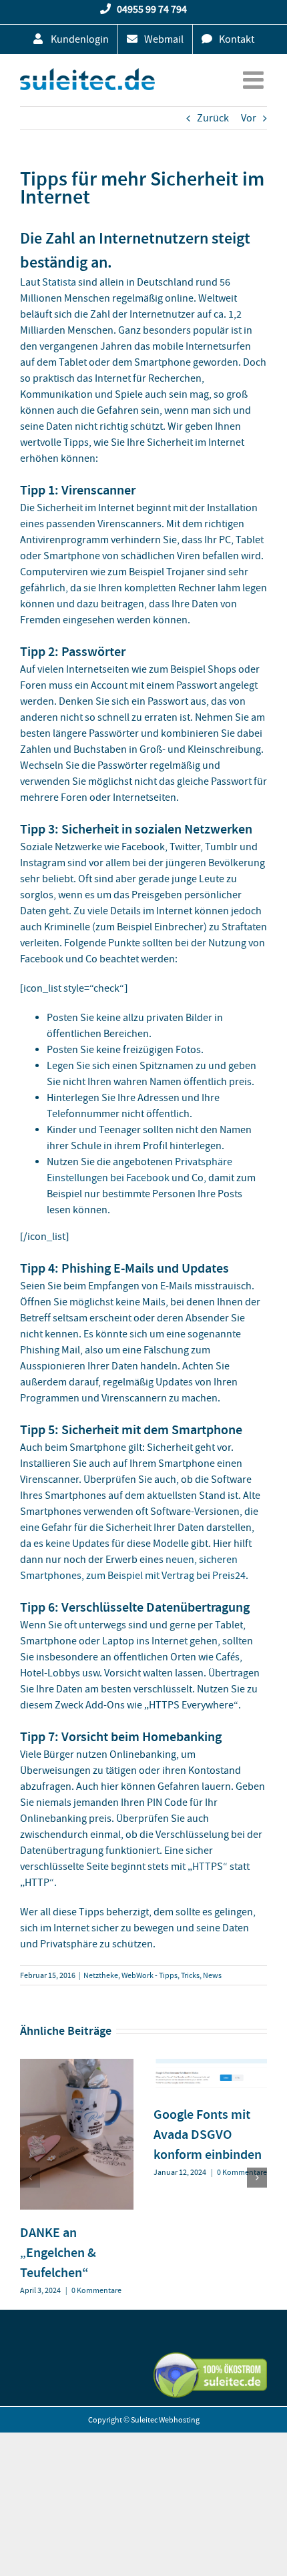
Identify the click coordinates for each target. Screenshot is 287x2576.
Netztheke (101, 1975)
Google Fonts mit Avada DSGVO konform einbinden (208, 2134)
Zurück (213, 118)
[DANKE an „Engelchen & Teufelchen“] (77, 2065)
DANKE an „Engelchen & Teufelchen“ (58, 2252)
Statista (59, 282)
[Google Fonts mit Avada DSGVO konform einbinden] (210, 2065)
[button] (30, 2178)
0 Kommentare (96, 2290)
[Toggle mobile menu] (255, 80)
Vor (249, 118)
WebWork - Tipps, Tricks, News (172, 1975)
